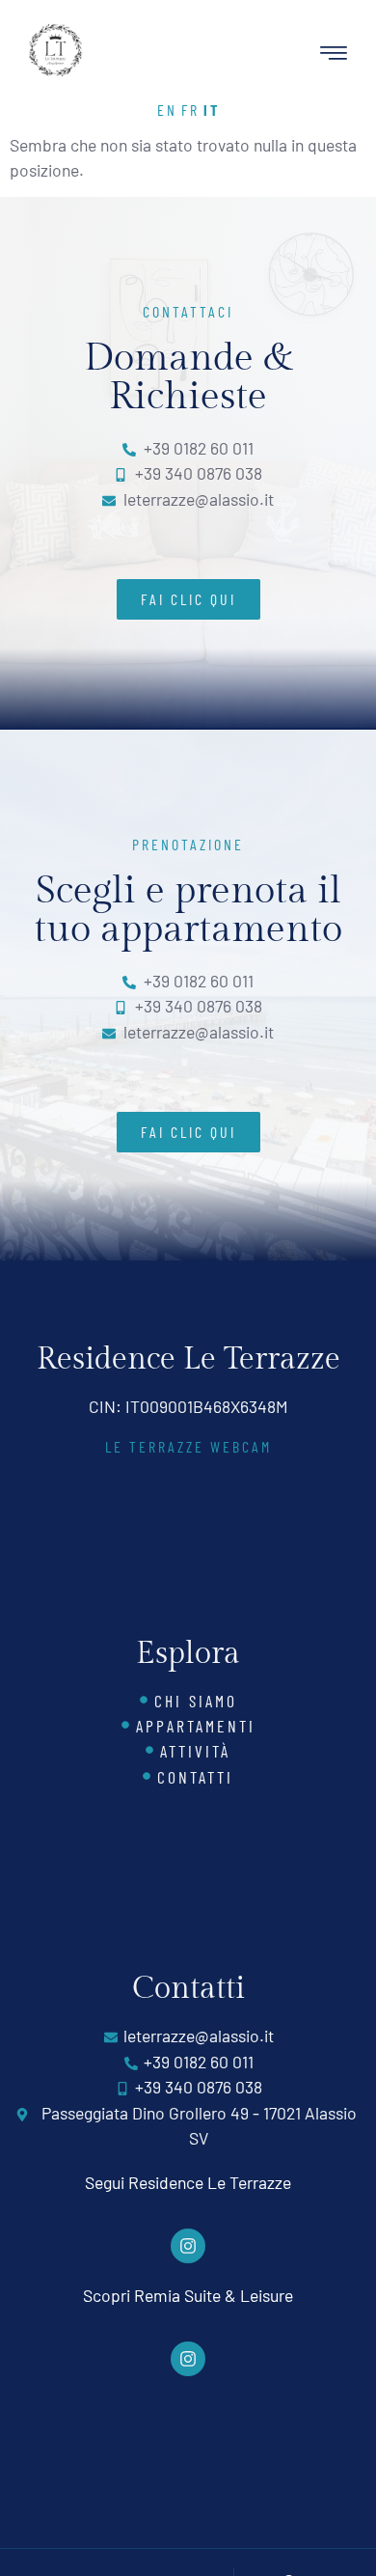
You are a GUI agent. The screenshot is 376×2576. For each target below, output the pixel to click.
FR (190, 110)
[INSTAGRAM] (188, 2246)
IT (212, 110)
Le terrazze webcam (188, 1446)
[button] (334, 54)
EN (167, 110)
